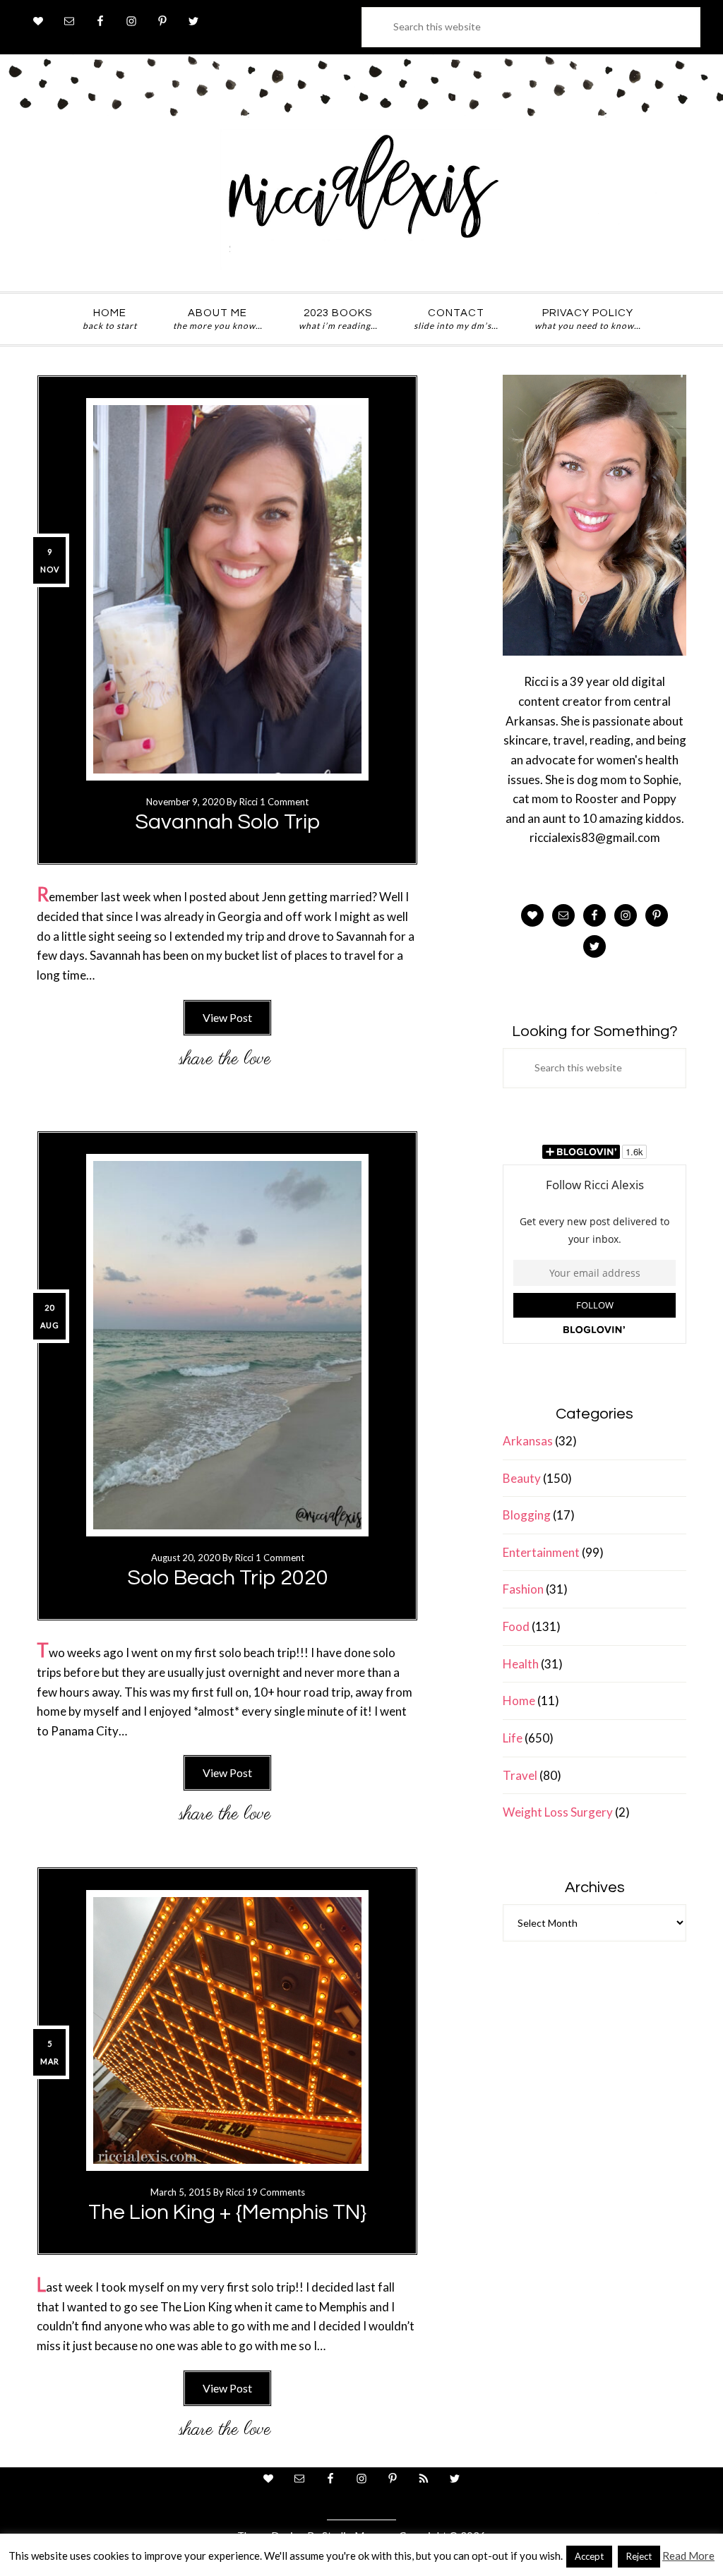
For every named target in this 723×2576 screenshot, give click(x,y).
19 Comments (276, 2192)
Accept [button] (589, 2556)
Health (521, 1664)
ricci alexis (361, 200)
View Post (227, 1017)
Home (519, 1701)
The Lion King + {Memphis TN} (227, 2212)
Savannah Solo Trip (227, 822)
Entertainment (541, 1552)
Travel (520, 1775)
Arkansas (528, 1441)
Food (516, 1626)
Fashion (523, 1589)
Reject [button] (639, 2556)
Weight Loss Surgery (558, 1812)
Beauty (522, 1478)
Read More (688, 2556)
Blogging (527, 1515)
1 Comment (284, 802)
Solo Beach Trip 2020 (228, 1578)
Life (513, 1738)
